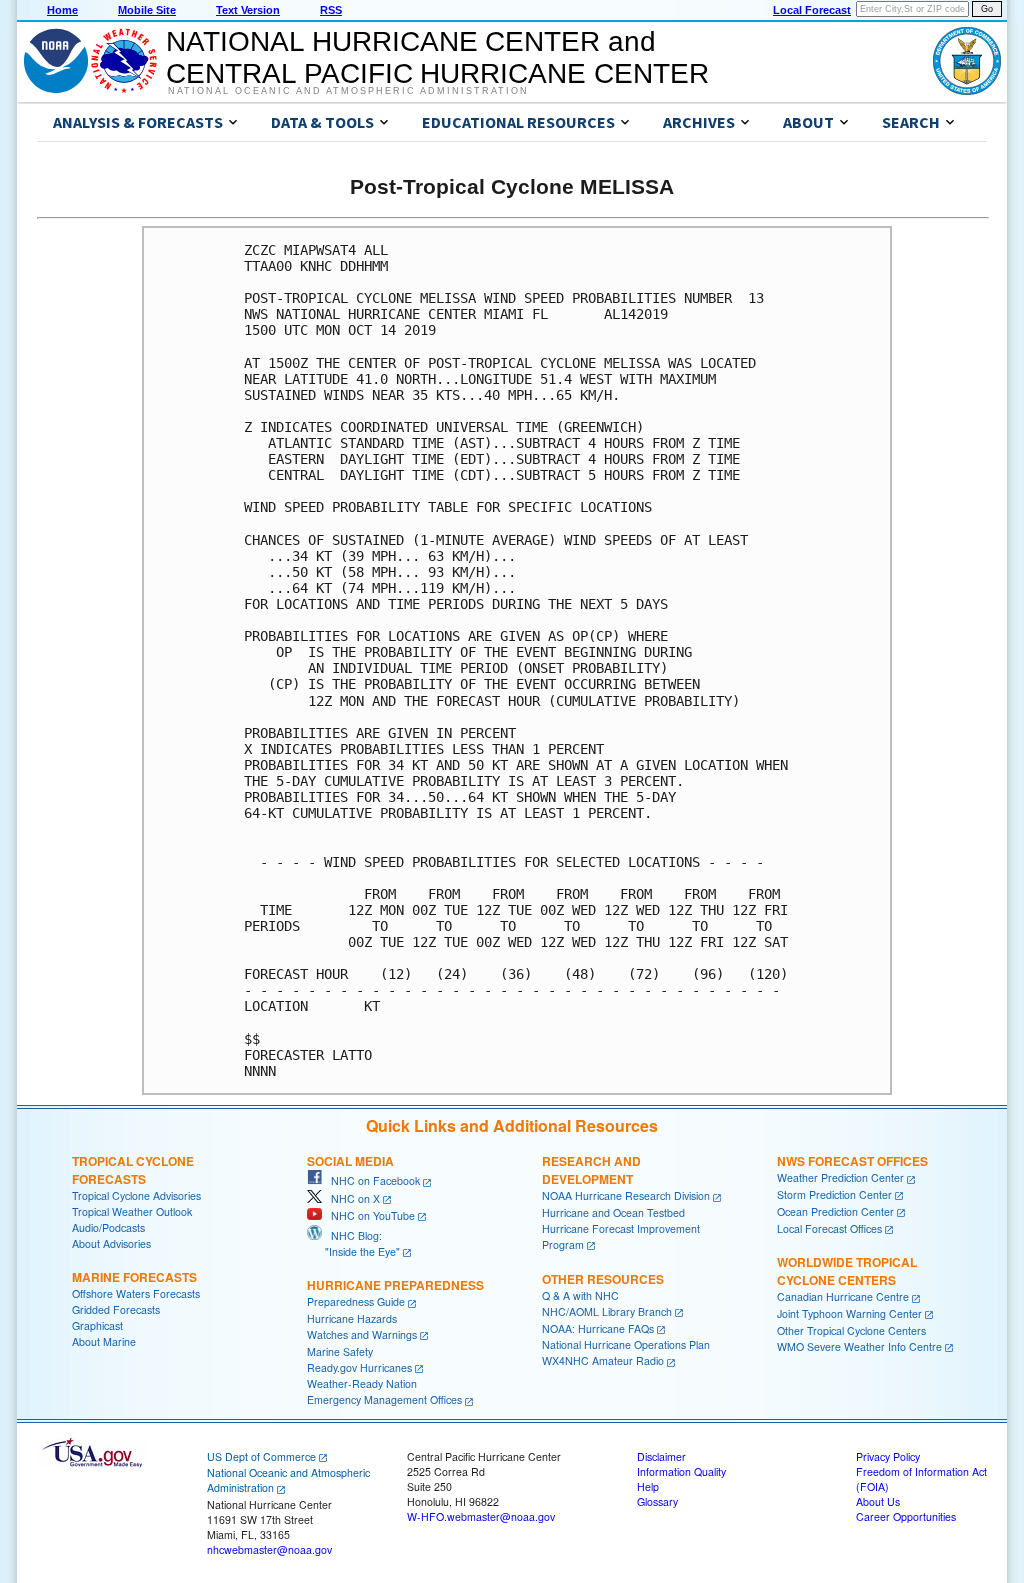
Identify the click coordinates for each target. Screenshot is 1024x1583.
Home (62, 10)
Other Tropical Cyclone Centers (851, 1330)
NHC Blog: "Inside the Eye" (353, 1243)
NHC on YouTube (368, 1215)
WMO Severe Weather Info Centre (859, 1346)
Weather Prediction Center (840, 1177)
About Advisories (111, 1243)
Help (648, 1486)
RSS (331, 10)
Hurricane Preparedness (395, 1285)
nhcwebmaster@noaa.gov (269, 1549)
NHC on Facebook (371, 1180)
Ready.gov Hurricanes (359, 1367)
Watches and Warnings (362, 1334)
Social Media (350, 1161)
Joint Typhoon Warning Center (849, 1313)
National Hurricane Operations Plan (626, 1344)
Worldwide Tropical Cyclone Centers (847, 1271)
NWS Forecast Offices (852, 1161)
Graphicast (97, 1325)
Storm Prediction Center (834, 1194)
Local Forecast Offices (829, 1228)
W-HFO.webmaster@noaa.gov (481, 1516)
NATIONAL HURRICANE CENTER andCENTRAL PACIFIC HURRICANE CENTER (437, 57)
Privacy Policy (888, 1456)
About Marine (104, 1341)
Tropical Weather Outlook (132, 1211)
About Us (878, 1501)
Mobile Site (147, 10)
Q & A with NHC (580, 1295)
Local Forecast (812, 10)
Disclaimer (661, 1456)
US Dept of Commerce (261, 1456)
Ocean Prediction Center (835, 1211)
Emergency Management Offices (384, 1399)
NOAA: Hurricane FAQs (598, 1328)
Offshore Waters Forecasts (136, 1293)
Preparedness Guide (356, 1301)
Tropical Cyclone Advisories (136, 1195)
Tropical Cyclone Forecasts (133, 1170)
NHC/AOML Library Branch (607, 1311)
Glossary (657, 1501)
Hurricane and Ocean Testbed (613, 1212)
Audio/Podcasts (108, 1227)
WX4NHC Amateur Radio (603, 1360)
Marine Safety (340, 1351)
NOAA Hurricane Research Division (626, 1195)
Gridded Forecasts (116, 1309)
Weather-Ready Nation (362, 1383)
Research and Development (591, 1170)
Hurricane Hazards (352, 1318)
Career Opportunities (906, 1516)
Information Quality (681, 1471)
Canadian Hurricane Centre (843, 1296)
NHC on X (351, 1198)
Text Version (248, 10)
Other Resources (603, 1279)
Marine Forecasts (134, 1277)
